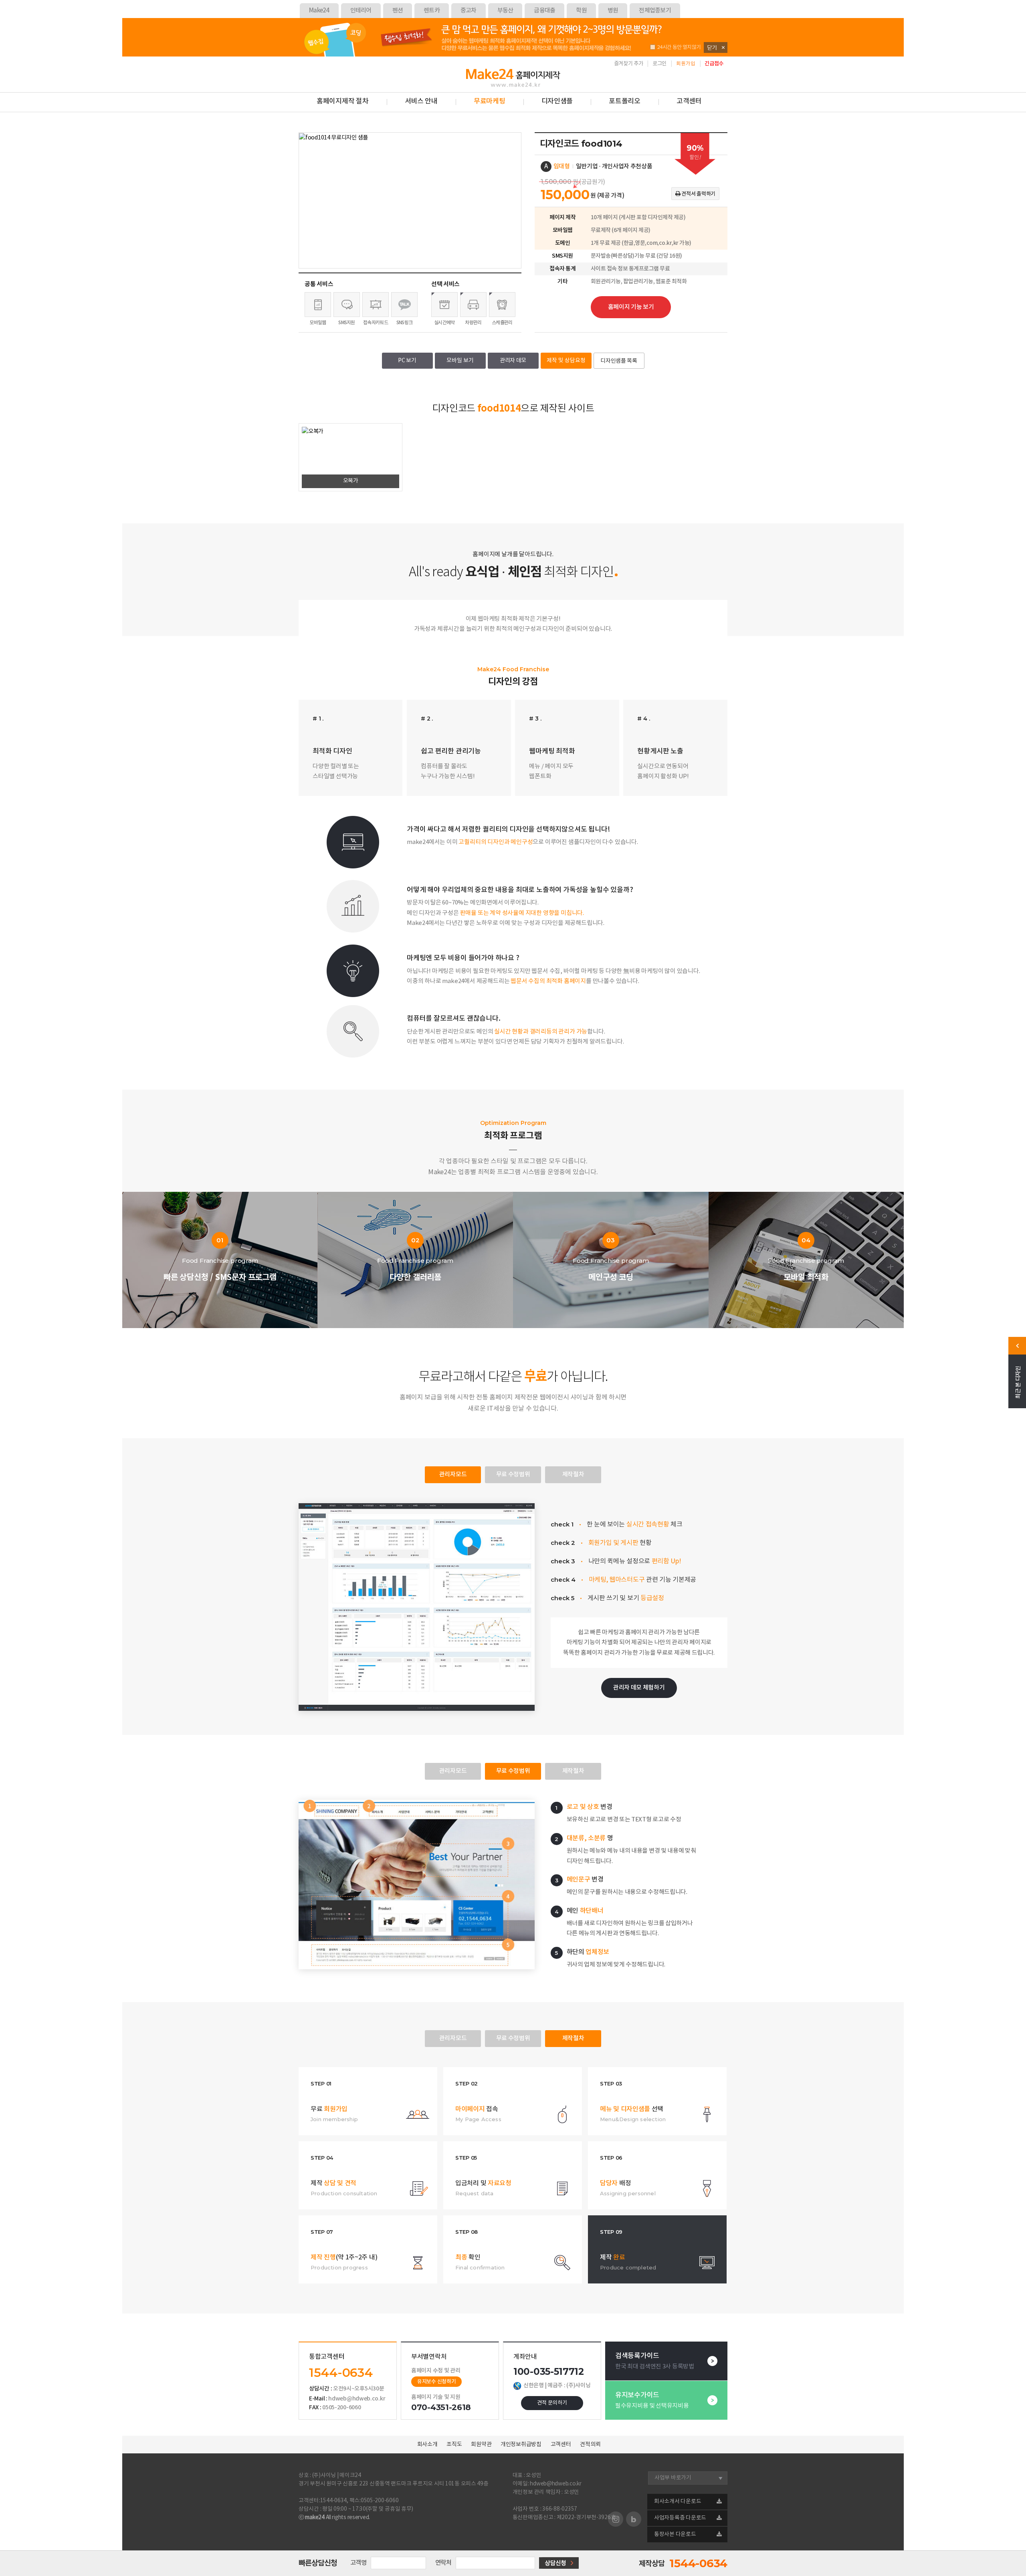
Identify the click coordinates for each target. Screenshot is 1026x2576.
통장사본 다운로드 (675, 2534)
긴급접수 (714, 64)
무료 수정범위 (513, 1475)
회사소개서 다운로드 (678, 2501)
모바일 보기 (460, 361)
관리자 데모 (513, 361)
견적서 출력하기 (698, 194)
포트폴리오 (625, 101)
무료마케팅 (490, 101)
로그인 (659, 64)
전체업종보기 (655, 11)
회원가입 (686, 64)
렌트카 (432, 11)
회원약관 (481, 2445)
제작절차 (573, 1475)
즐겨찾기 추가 (629, 64)
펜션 (398, 11)
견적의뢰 (590, 2445)
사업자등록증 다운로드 (680, 2518)
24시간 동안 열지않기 (679, 47)
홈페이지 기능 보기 (631, 307)
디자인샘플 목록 (619, 361)
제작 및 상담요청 (566, 361)
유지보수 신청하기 (436, 2382)
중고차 (469, 11)
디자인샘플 (557, 101)
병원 (613, 11)
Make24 (319, 11)
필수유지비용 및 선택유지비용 (652, 2400)
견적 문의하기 (552, 2403)
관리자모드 (453, 1475)
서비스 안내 (421, 101)
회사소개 (427, 2445)
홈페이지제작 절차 (343, 101)
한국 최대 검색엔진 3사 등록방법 (655, 2361)
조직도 (454, 2445)
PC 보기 (407, 361)
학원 (581, 11)
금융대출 (544, 11)
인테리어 (361, 11)
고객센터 (689, 101)
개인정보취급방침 (521, 2445)
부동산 (505, 11)
